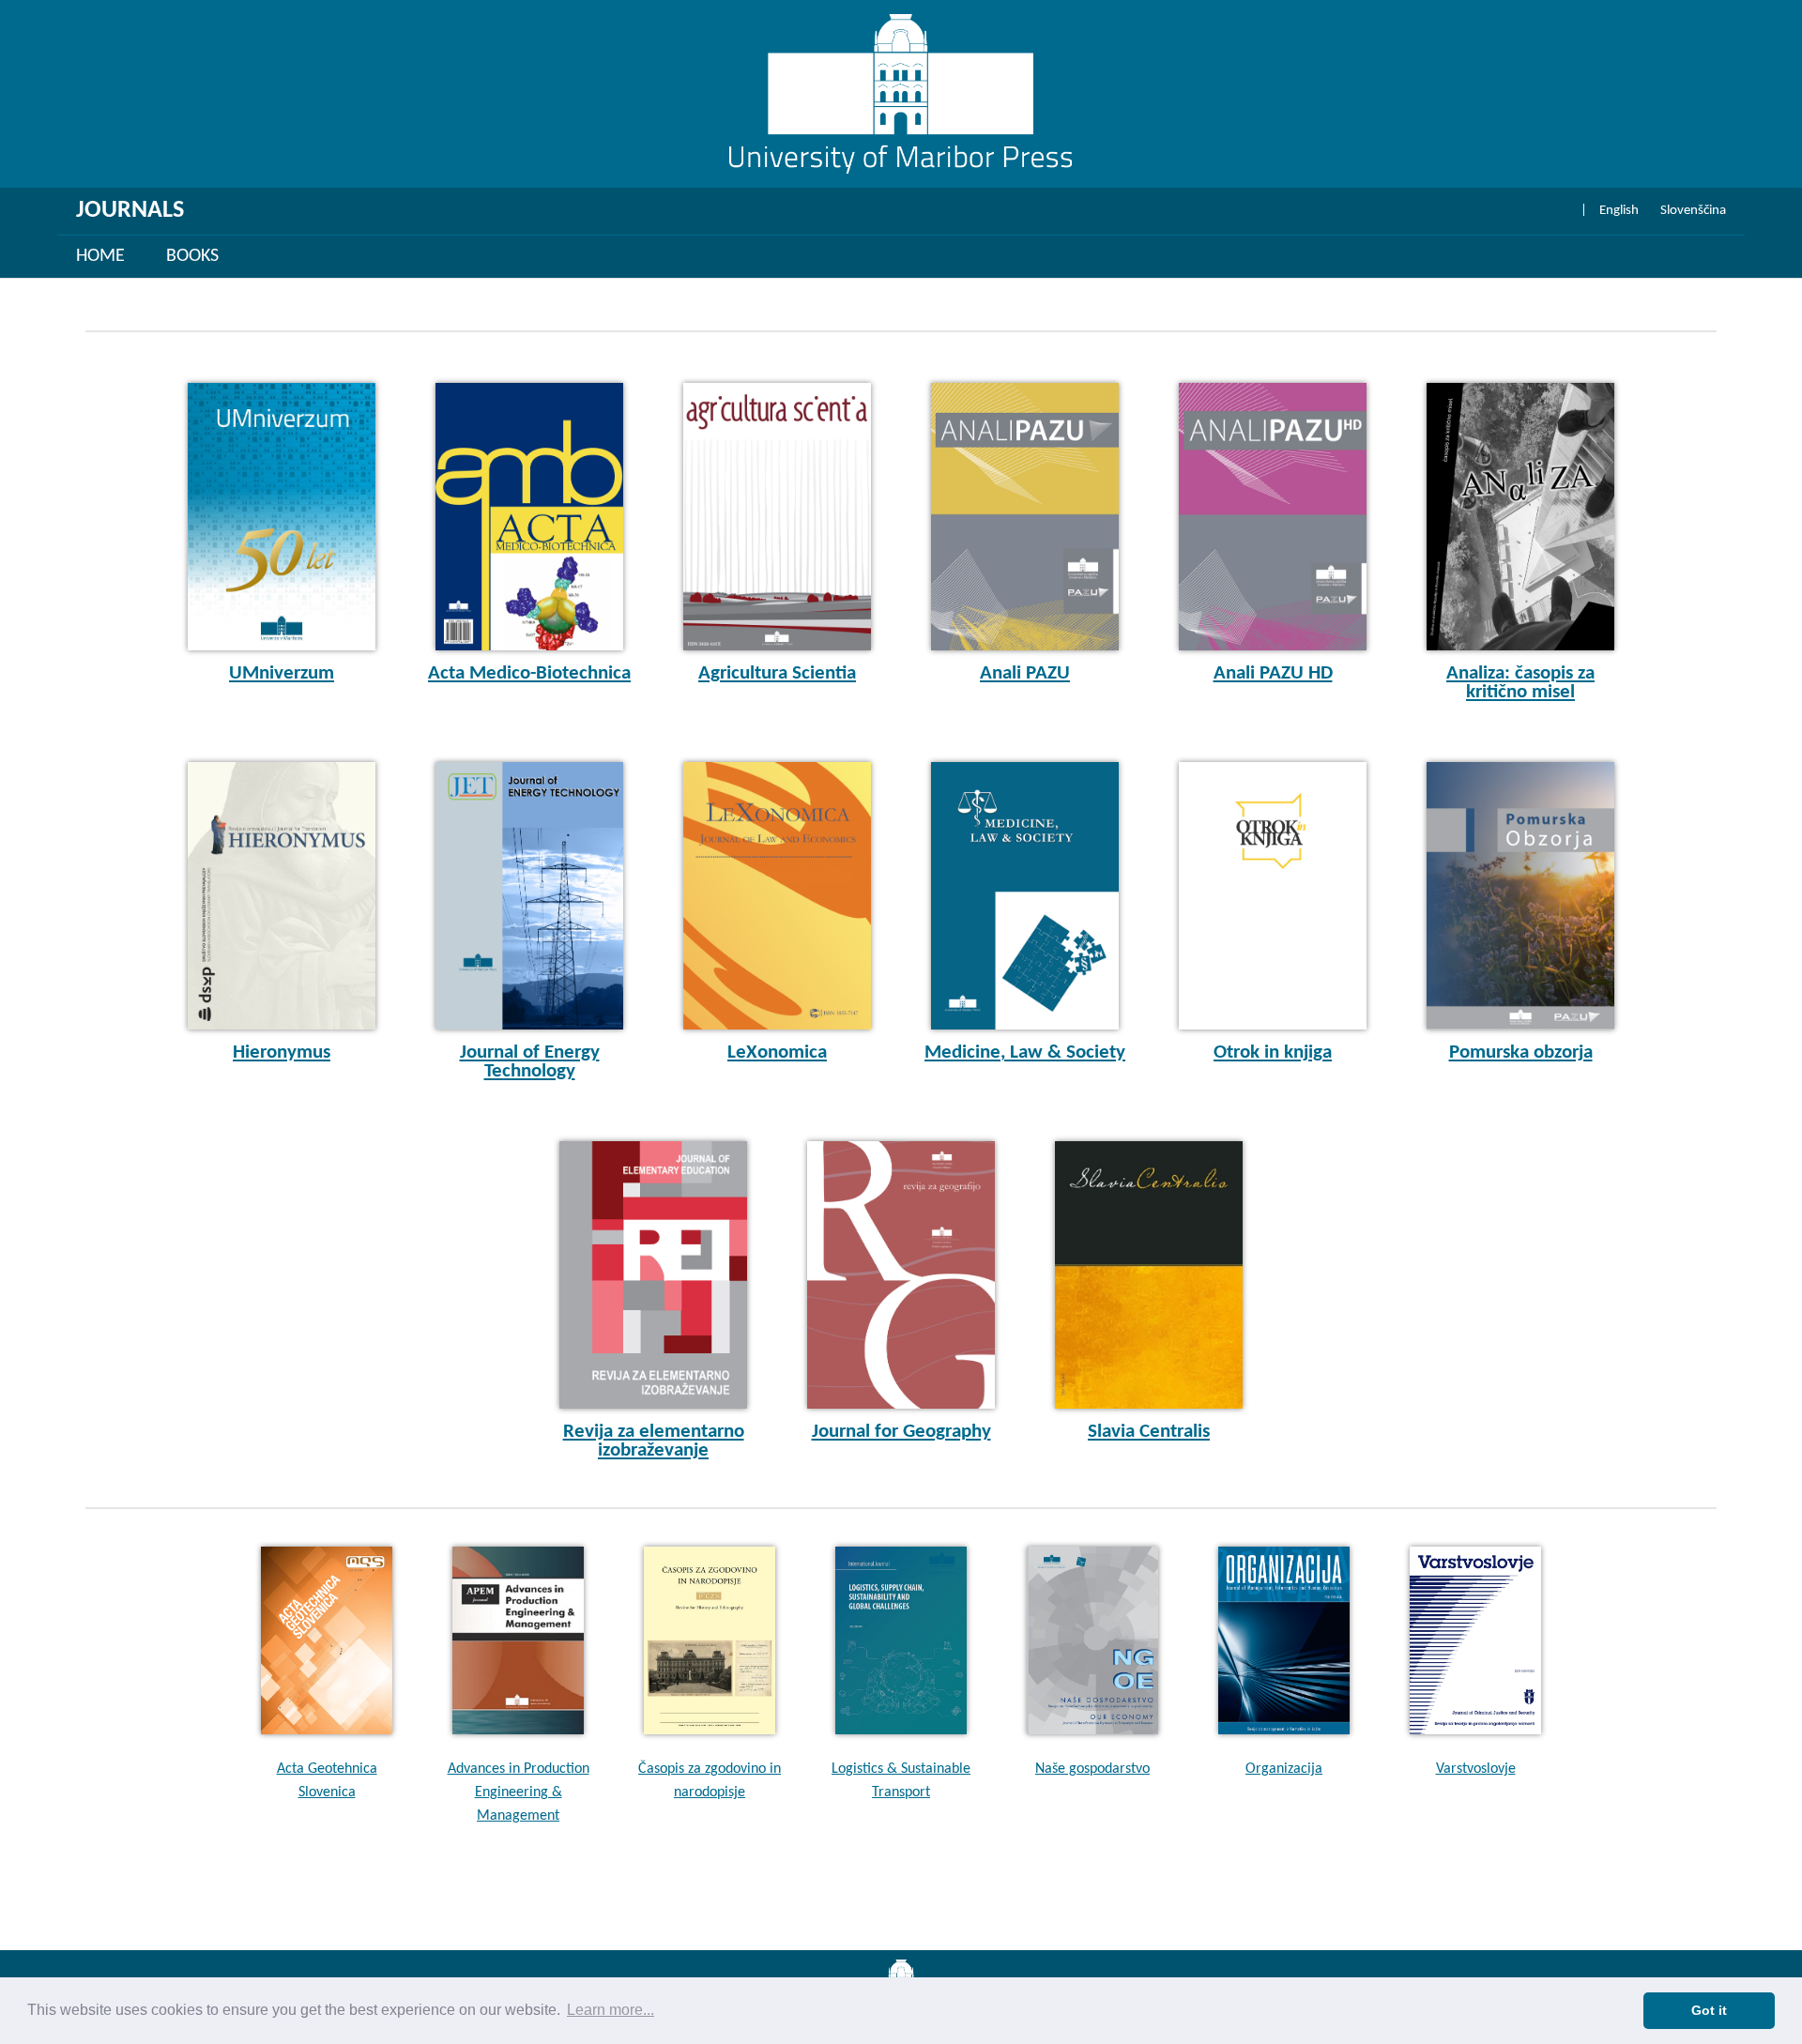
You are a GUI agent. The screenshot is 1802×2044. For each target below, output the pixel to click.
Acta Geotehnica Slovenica (327, 1781)
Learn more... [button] (611, 2010)
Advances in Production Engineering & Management (519, 1792)
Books (192, 256)
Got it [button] (1709, 2010)
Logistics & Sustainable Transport (901, 1781)
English (1619, 211)
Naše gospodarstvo (1092, 1769)
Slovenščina (1693, 211)
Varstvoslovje (1476, 1769)
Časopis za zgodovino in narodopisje (710, 1781)
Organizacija (1284, 1769)
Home (100, 256)
